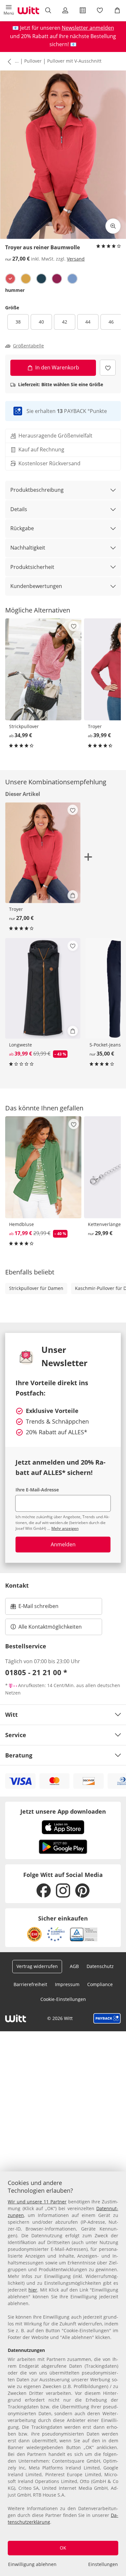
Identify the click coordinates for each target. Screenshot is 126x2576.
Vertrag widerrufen (37, 1966)
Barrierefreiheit (30, 1984)
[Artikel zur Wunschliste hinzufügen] (108, 368)
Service (16, 1735)
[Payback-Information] (107, 2018)
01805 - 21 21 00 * (36, 1672)
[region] (63, 2374)
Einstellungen (103, 2564)
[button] (9, 10)
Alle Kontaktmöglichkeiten (50, 1627)
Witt (11, 1715)
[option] (10, 279)
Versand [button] (76, 259)
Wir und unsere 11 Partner (37, 2202)
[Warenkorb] (117, 10)
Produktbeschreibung (37, 490)
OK (63, 2548)
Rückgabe (22, 528)
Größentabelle (28, 346)
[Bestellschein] (83, 10)
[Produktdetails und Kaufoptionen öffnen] (73, 895)
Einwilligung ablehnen (32, 2564)
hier (33, 2290)
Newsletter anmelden (88, 28)
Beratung (19, 1755)
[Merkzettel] (100, 10)
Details (19, 509)
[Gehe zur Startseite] (28, 10)
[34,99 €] (43, 669)
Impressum (67, 1984)
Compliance (100, 1984)
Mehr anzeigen (65, 1528)
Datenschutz (100, 1966)
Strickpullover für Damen (36, 1288)
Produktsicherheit (32, 567)
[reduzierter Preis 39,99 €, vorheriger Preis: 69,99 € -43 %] (43, 988)
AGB (74, 1966)
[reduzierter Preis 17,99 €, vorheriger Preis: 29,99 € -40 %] (43, 1167)
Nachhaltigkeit (28, 548)
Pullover (33, 61)
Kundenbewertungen (36, 586)
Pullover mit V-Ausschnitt (74, 61)
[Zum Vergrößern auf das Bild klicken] (113, 226)
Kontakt (17, 1585)
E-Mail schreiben (35, 1608)
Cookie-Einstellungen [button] (63, 1999)
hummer (15, 290)
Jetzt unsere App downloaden (63, 1811)
